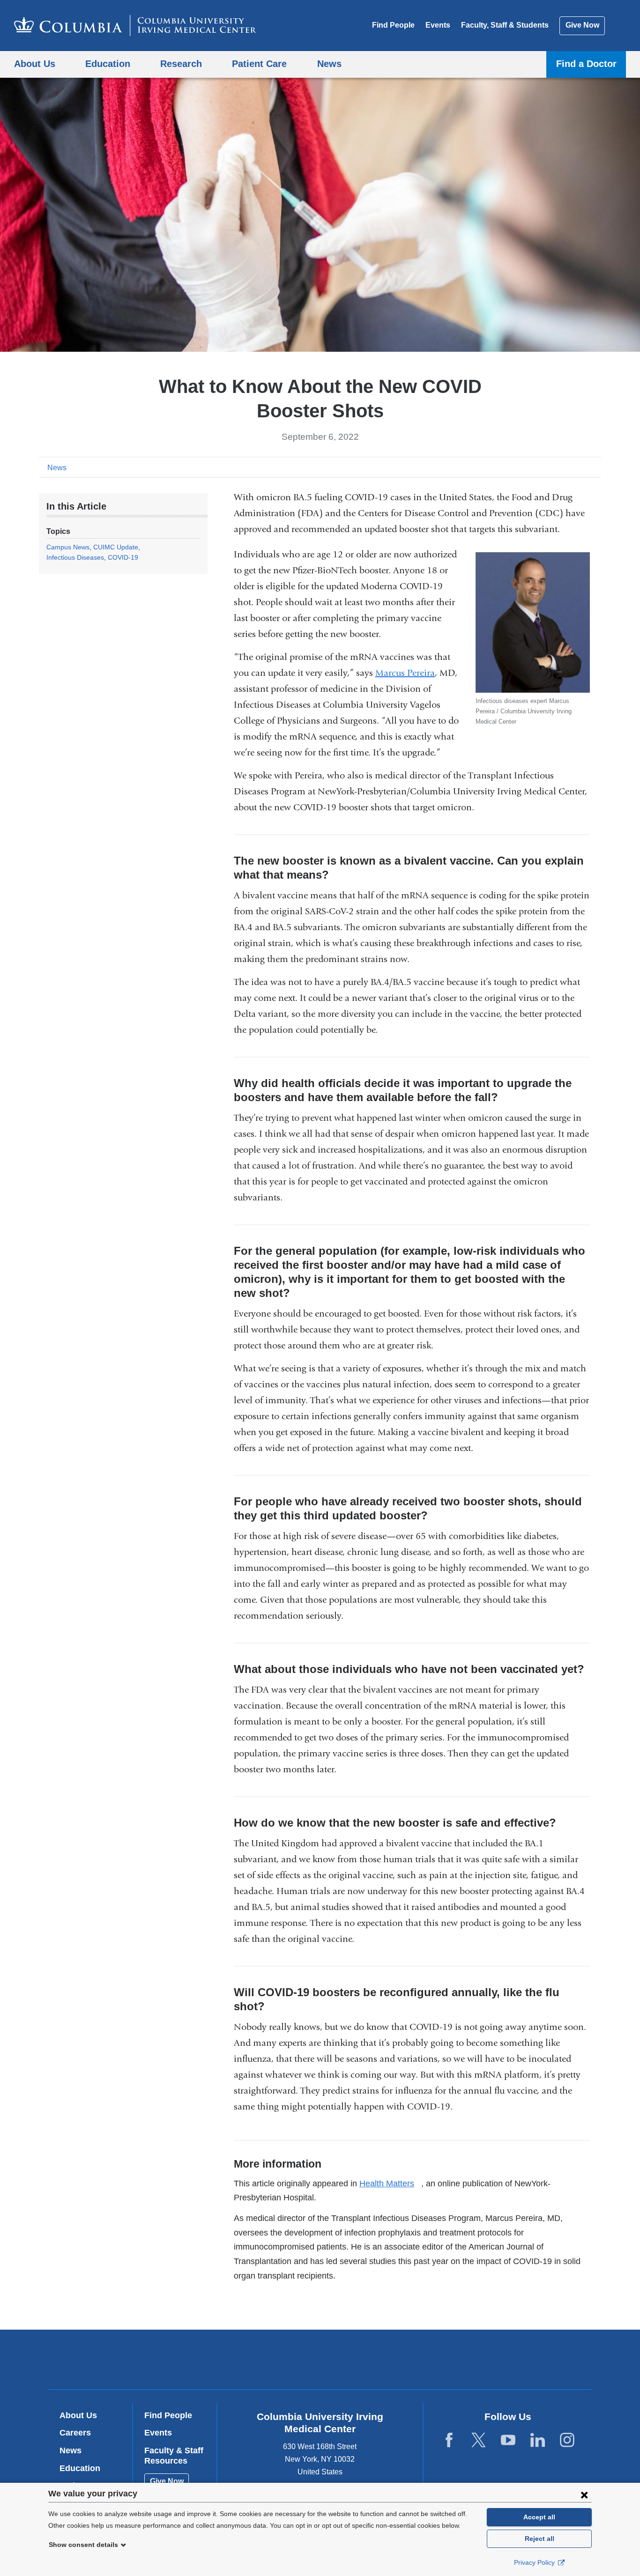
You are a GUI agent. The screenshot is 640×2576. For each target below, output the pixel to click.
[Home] (135, 26)
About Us (78, 2415)
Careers (75, 2433)
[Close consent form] (584, 2495)
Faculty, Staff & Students (505, 25)
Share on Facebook (550, 467)
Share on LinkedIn (580, 467)
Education (80, 2468)
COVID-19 (123, 557)
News (57, 468)
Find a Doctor (586, 63)
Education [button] (108, 63)
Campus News (68, 547)
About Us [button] (35, 63)
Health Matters (390, 2184)
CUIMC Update (116, 547)
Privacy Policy (535, 2562)
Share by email (595, 467)
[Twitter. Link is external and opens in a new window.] (479, 2440)
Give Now (582, 25)
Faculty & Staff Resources (174, 2456)
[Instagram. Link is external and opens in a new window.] (567, 2440)
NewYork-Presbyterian (388, 2361)
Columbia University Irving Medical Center (260, 2359)
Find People (393, 25)
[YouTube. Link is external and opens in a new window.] (508, 2440)
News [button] (329, 63)
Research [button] (181, 63)
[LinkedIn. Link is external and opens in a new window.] (538, 2440)
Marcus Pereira (405, 673)
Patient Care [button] (259, 63)
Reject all (540, 2539)
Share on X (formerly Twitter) (565, 467)
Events (438, 25)
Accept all (539, 2517)
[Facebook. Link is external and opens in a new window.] (449, 2440)
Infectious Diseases (75, 557)
